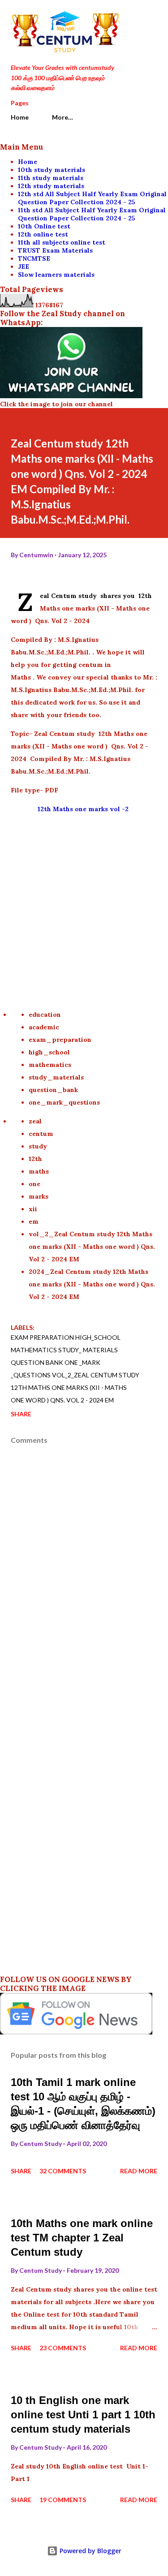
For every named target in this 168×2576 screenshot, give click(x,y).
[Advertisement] (84, 905)
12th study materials (51, 186)
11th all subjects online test (62, 242)
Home (20, 117)
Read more (139, 2171)
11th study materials (51, 178)
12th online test (43, 234)
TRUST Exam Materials (55, 250)
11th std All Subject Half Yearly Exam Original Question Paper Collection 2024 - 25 (92, 214)
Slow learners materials (56, 275)
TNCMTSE (34, 258)
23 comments (63, 2348)
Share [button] (21, 1414)
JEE (24, 267)
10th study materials (52, 170)
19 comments (63, 2500)
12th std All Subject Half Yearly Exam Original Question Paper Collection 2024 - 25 (92, 198)
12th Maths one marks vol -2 (84, 809)
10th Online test (44, 226)
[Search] (130, 16)
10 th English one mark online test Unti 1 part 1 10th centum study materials (83, 2415)
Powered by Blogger (90, 2551)
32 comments (63, 2171)
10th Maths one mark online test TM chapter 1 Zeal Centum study (82, 2238)
